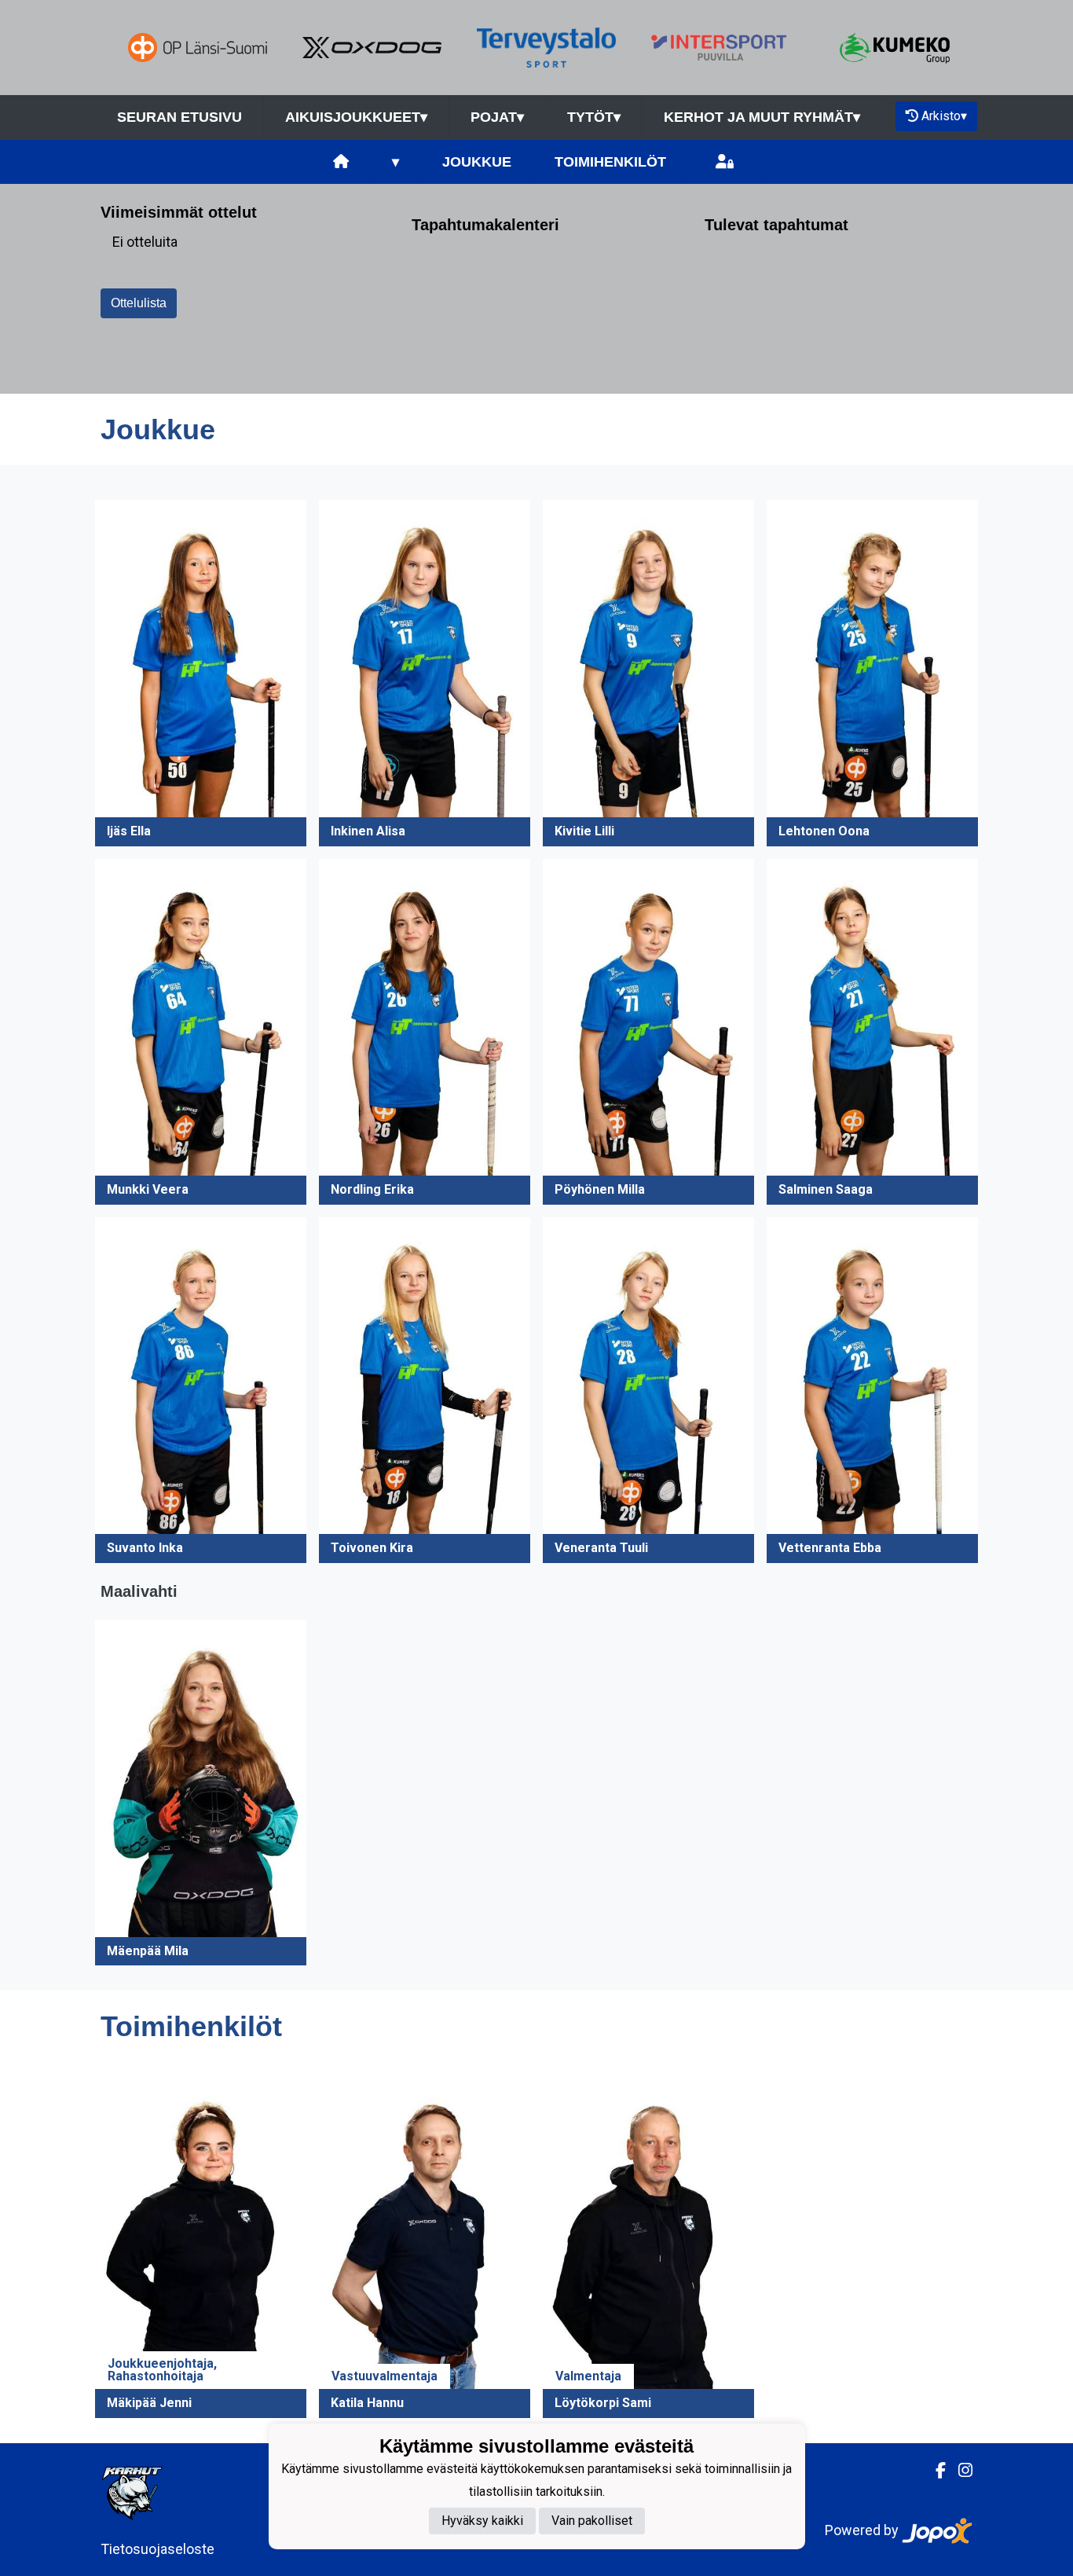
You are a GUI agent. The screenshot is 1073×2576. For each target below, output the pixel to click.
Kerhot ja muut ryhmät (762, 117)
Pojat (497, 117)
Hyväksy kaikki (482, 2521)
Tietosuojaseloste (157, 2549)
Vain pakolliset (592, 2521)
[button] (201, 673)
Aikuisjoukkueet (356, 117)
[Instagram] (959, 2471)
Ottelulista (139, 303)
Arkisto (944, 116)
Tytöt (594, 117)
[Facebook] (934, 2471)
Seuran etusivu (179, 117)
